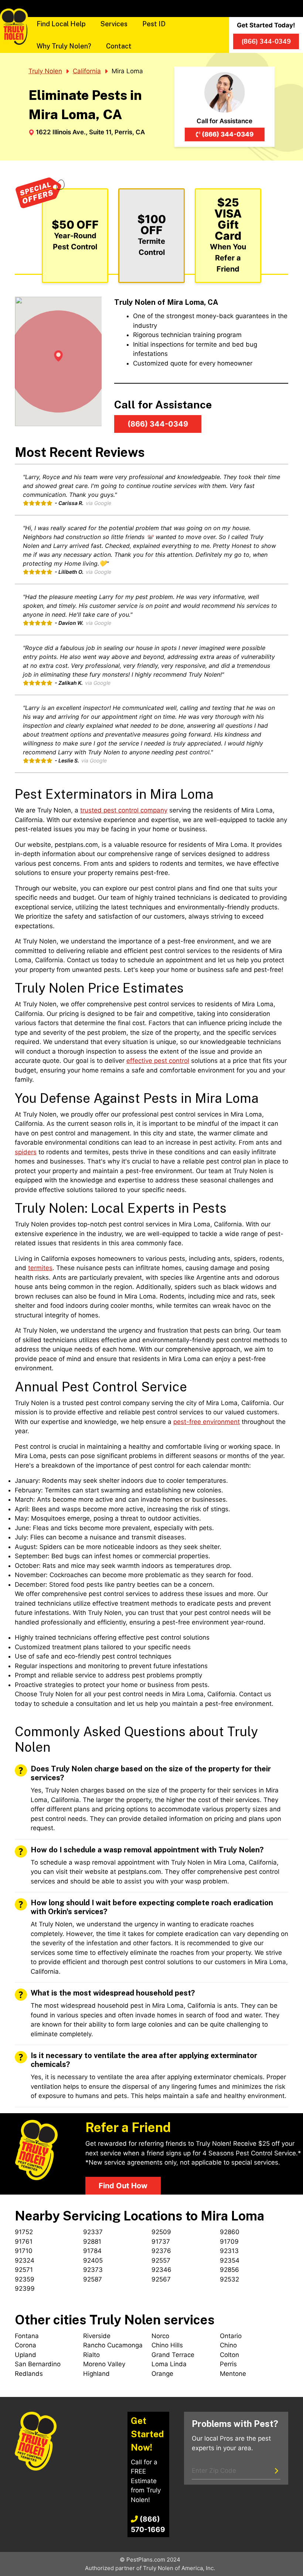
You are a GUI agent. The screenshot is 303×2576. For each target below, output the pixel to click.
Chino (228, 2345)
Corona (25, 2345)
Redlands (29, 2374)
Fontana (27, 2336)
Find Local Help (61, 24)
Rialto (91, 2355)
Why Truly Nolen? (64, 46)
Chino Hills (167, 2345)
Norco (160, 2336)
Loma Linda (169, 2364)
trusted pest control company (124, 810)
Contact (119, 46)
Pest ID (154, 24)
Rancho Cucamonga (113, 2345)
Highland (96, 2374)
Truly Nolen (45, 71)
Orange (162, 2374)
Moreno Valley (104, 2364)
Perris (228, 2364)
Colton (229, 2355)
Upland (25, 2355)
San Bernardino (38, 2364)
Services (114, 24)
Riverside (97, 2336)
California (87, 71)
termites (40, 1268)
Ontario (231, 2336)
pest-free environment (207, 1422)
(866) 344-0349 (228, 134)
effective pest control (158, 1061)
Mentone (233, 2374)
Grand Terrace (173, 2355)
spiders (26, 1152)
